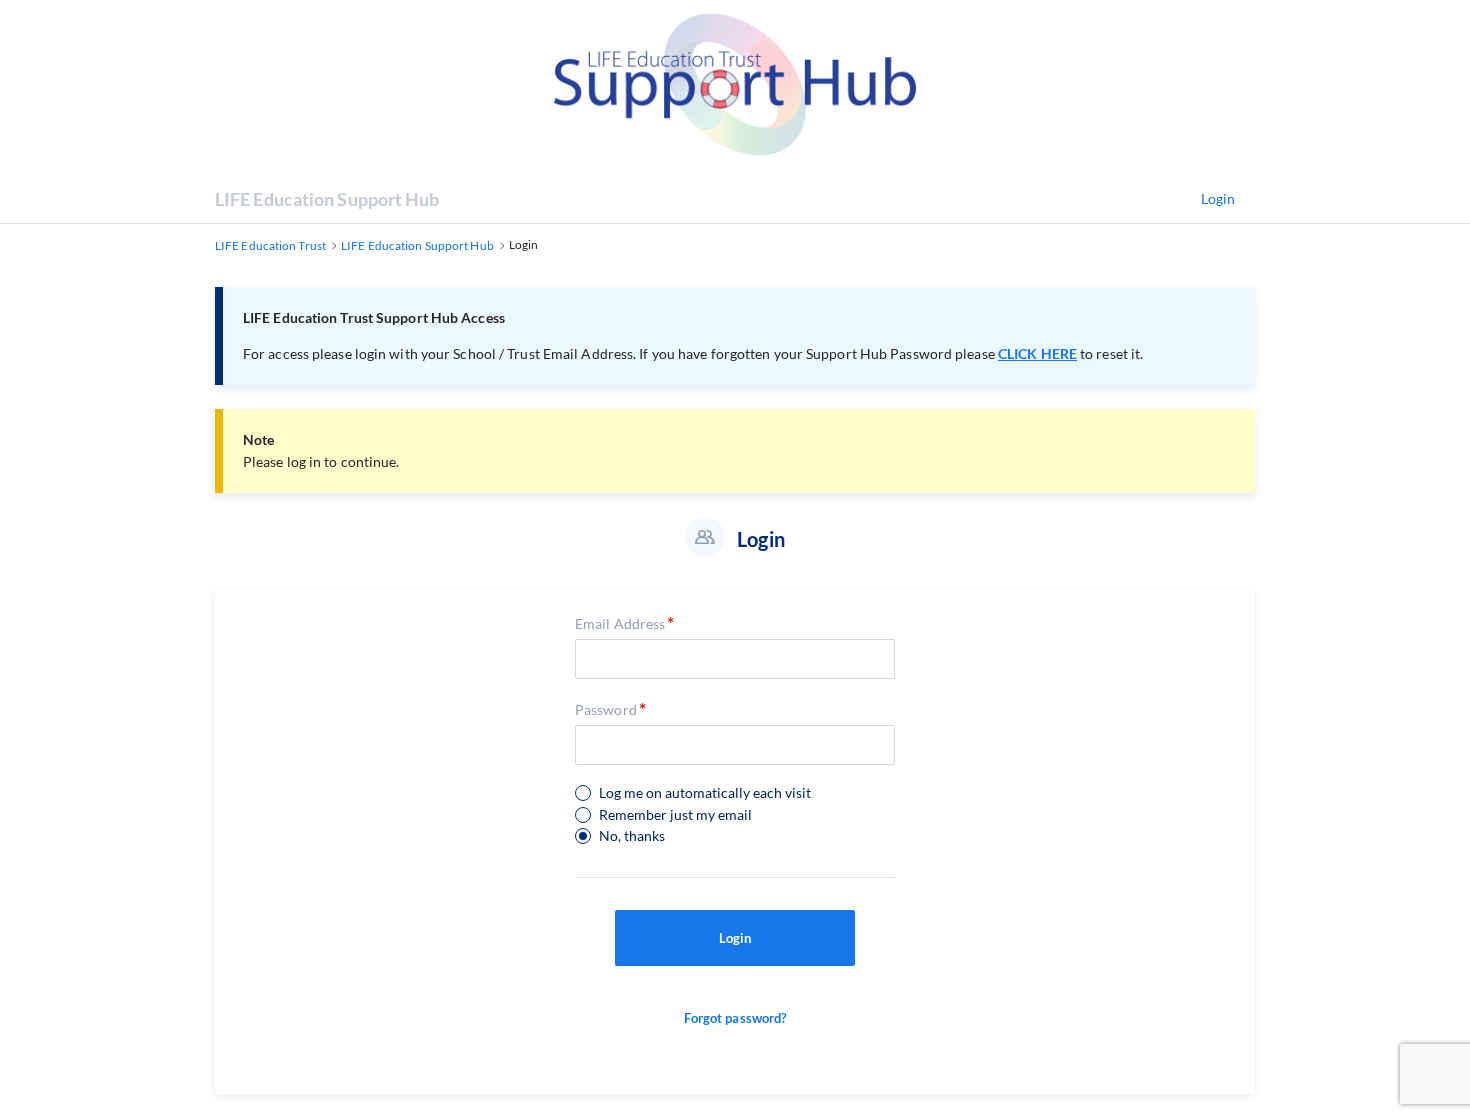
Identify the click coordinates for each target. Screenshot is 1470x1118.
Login (1218, 198)
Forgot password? (735, 1018)
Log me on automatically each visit (705, 793)
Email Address (620, 623)
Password (606, 709)
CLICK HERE (1037, 353)
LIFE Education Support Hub (327, 199)
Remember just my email (675, 815)
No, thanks (632, 836)
